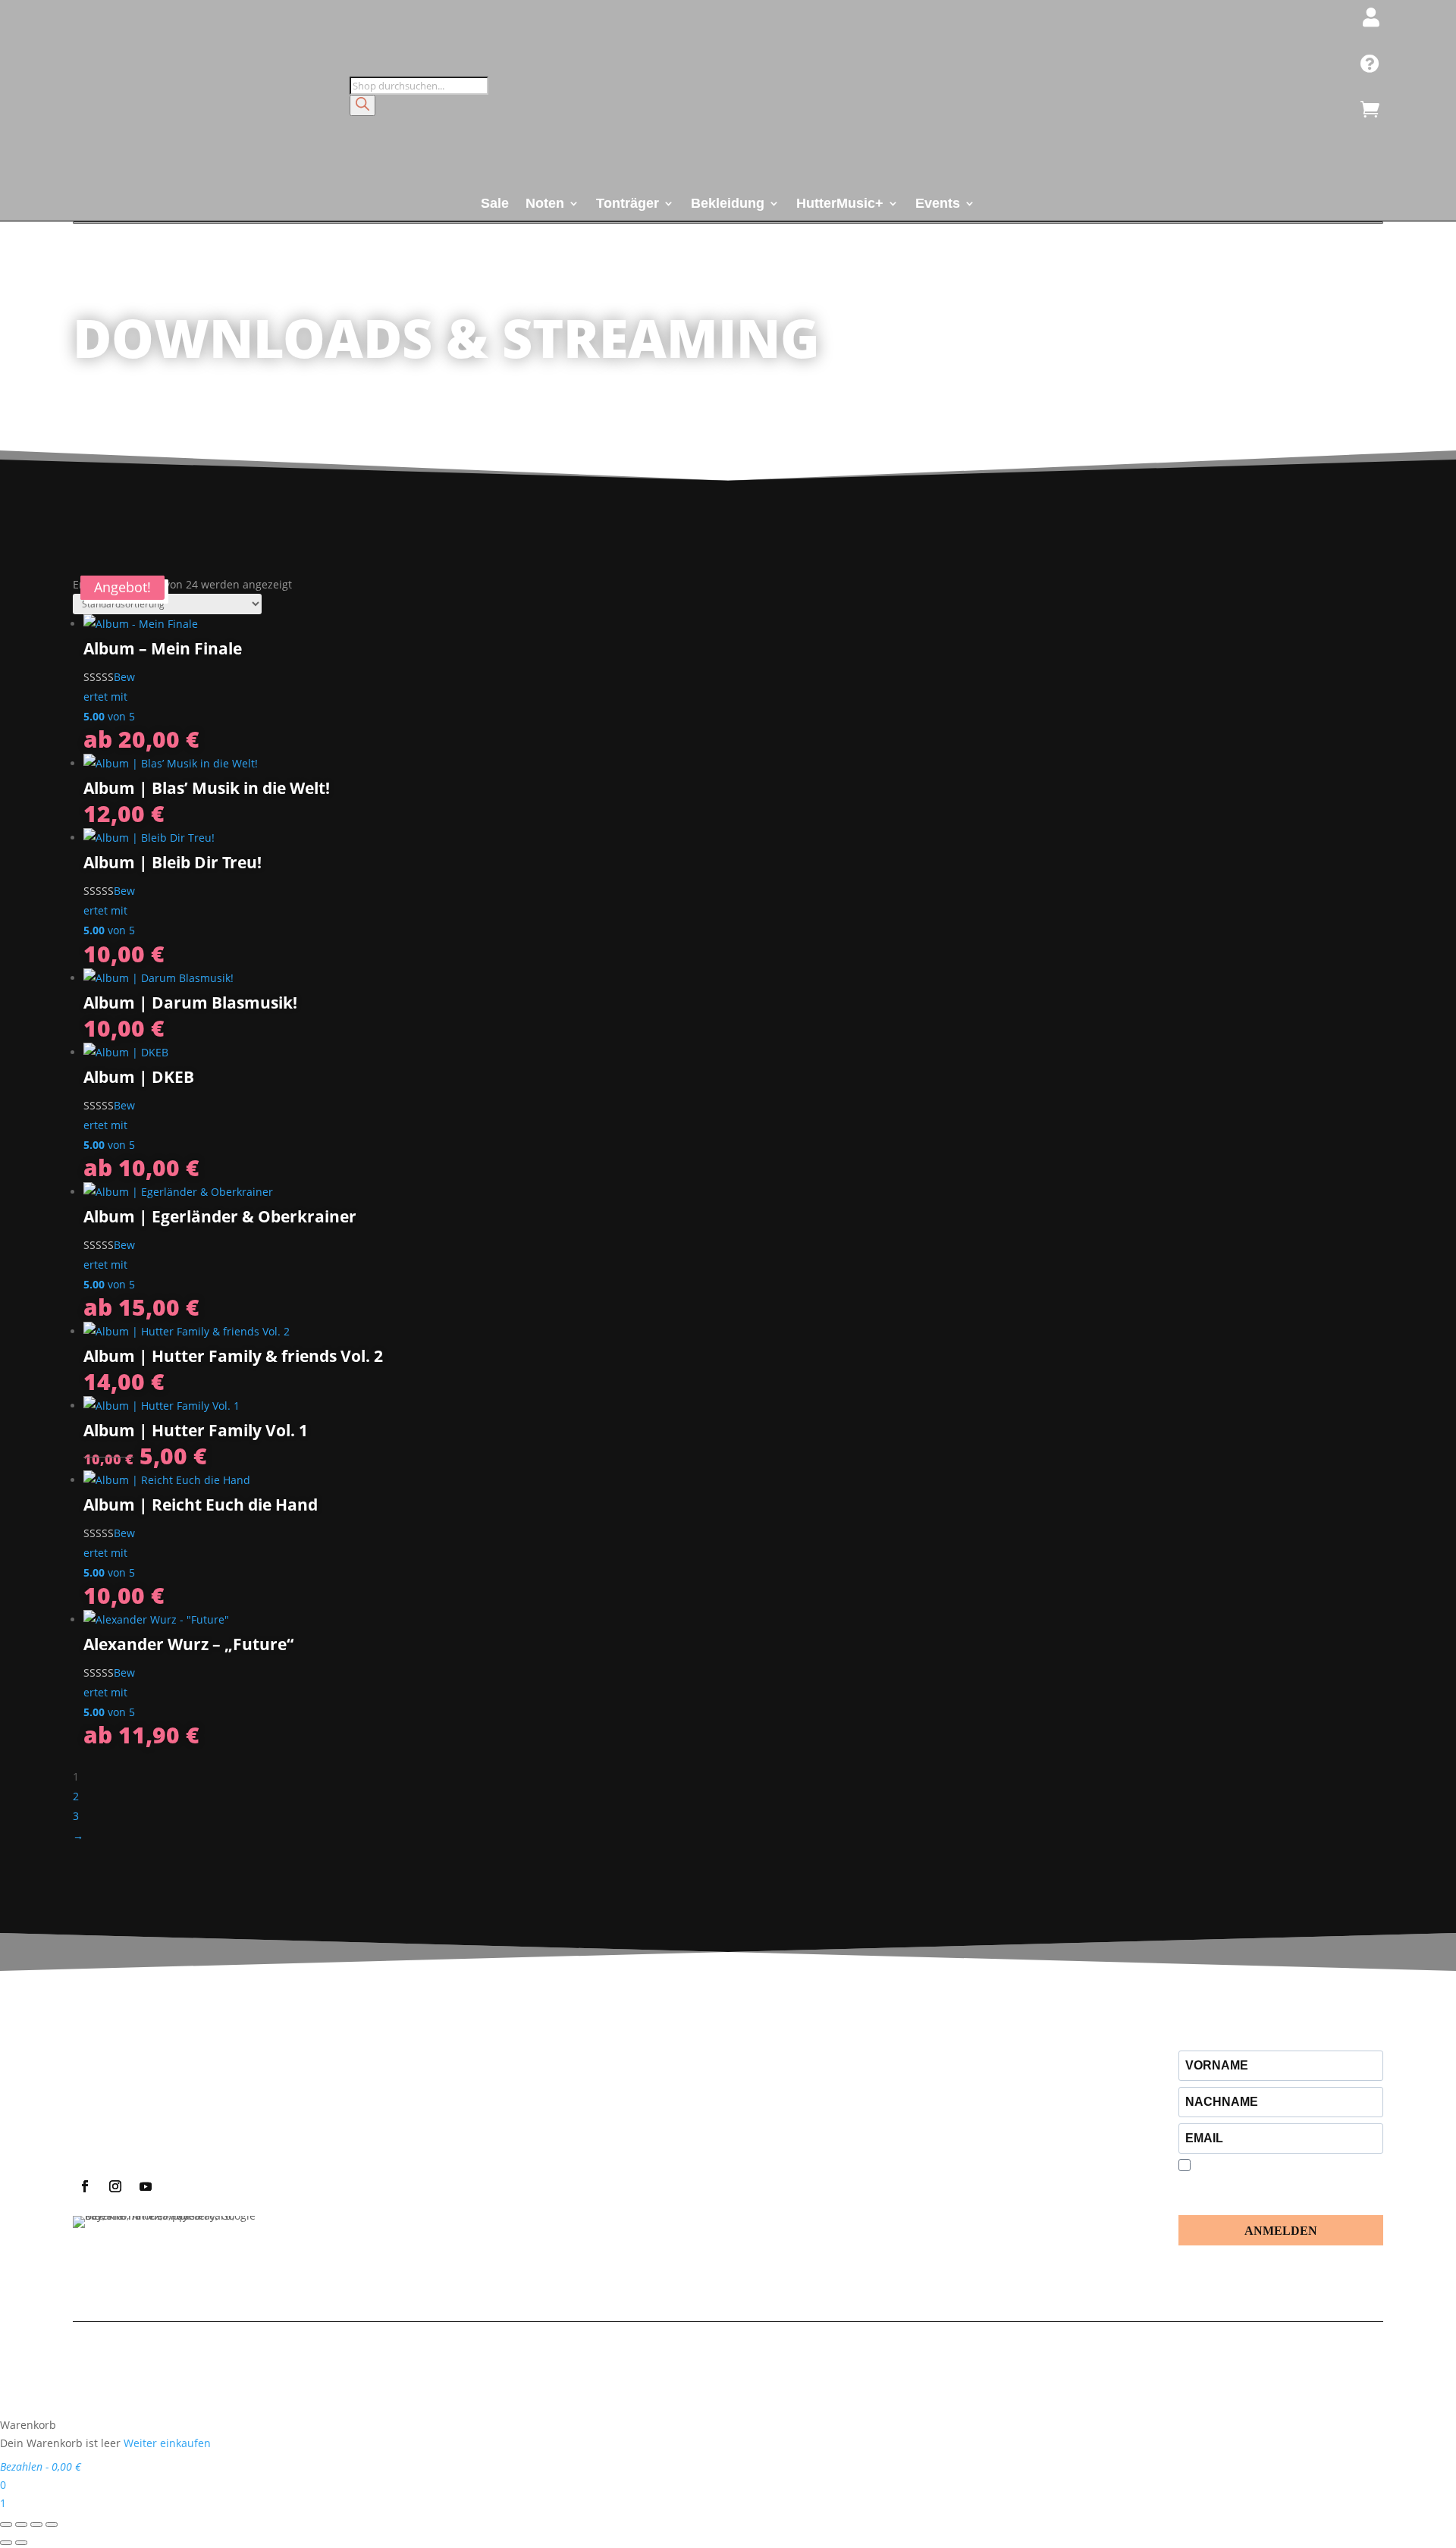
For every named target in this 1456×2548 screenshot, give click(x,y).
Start (90, 384)
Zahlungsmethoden (701, 2378)
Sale (495, 204)
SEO (1214, 2360)
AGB (738, 2360)
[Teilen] (36, 2524)
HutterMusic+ (840, 204)
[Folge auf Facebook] (85, 2186)
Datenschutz (683, 2360)
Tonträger (628, 204)
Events (938, 204)
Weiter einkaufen (167, 2443)
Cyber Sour (1255, 2360)
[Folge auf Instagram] (115, 2186)
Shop (136, 384)
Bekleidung (728, 204)
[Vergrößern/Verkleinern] (6, 2524)
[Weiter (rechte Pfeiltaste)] (21, 2543)
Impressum (610, 2360)
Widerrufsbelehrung (813, 2360)
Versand (784, 2378)
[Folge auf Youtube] (146, 2186)
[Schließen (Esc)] (52, 2524)
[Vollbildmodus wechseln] (21, 2524)
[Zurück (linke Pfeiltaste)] (6, 2543)
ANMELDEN (1281, 2231)
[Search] (362, 105)
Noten (545, 204)
